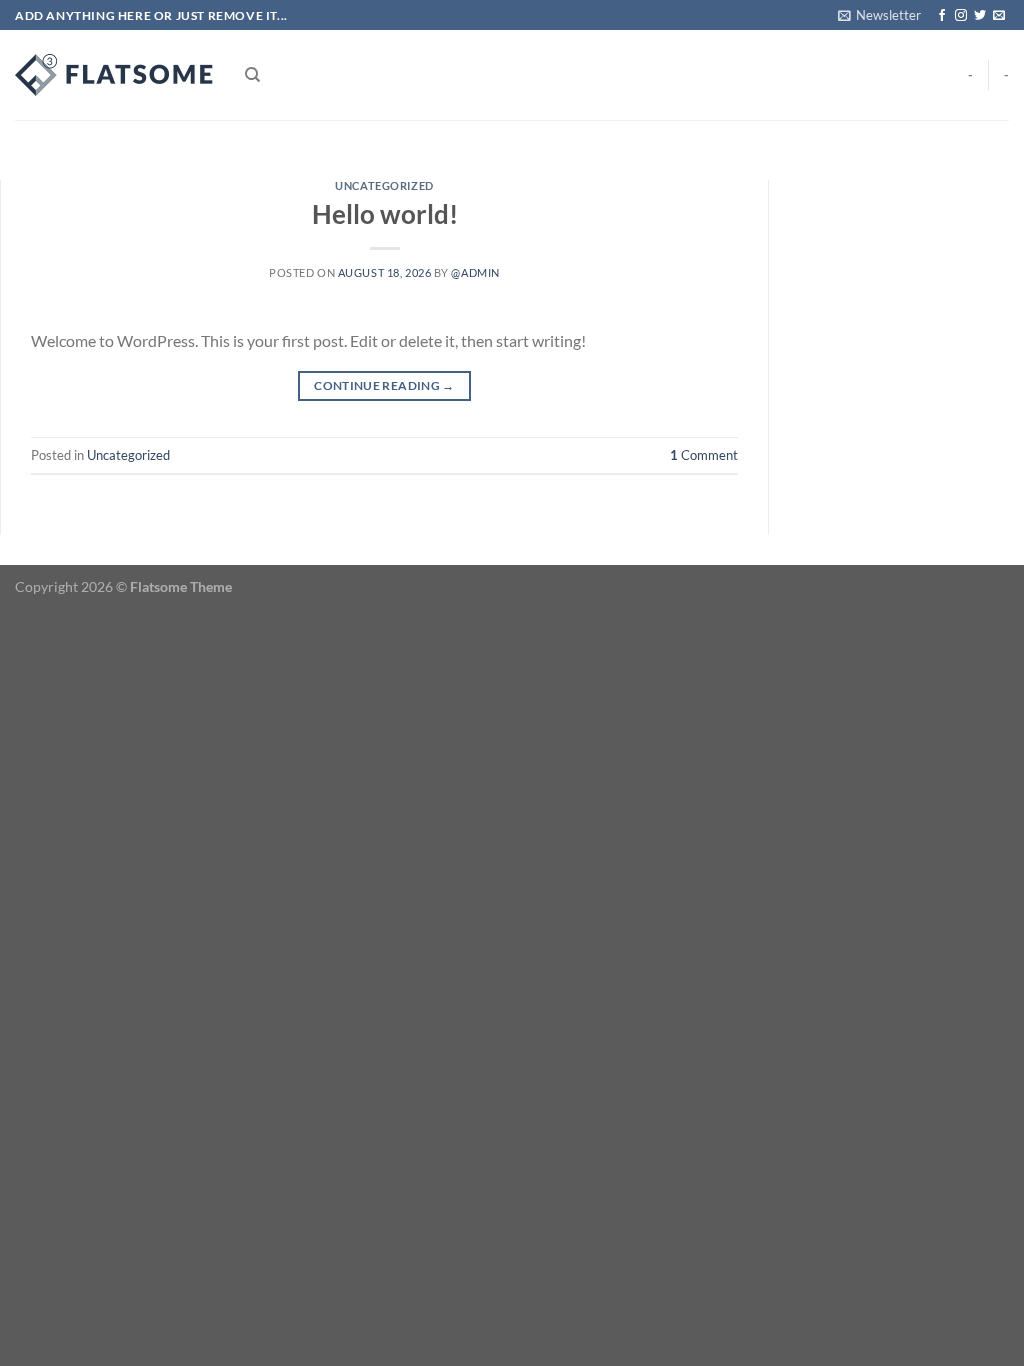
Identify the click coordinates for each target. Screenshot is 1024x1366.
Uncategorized (384, 185)
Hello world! (385, 214)
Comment (704, 455)
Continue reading (384, 385)
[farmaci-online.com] (115, 75)
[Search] (252, 75)
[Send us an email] (999, 16)
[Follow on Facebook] (942, 16)
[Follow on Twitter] (980, 16)
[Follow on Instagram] (961, 16)
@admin (475, 272)
